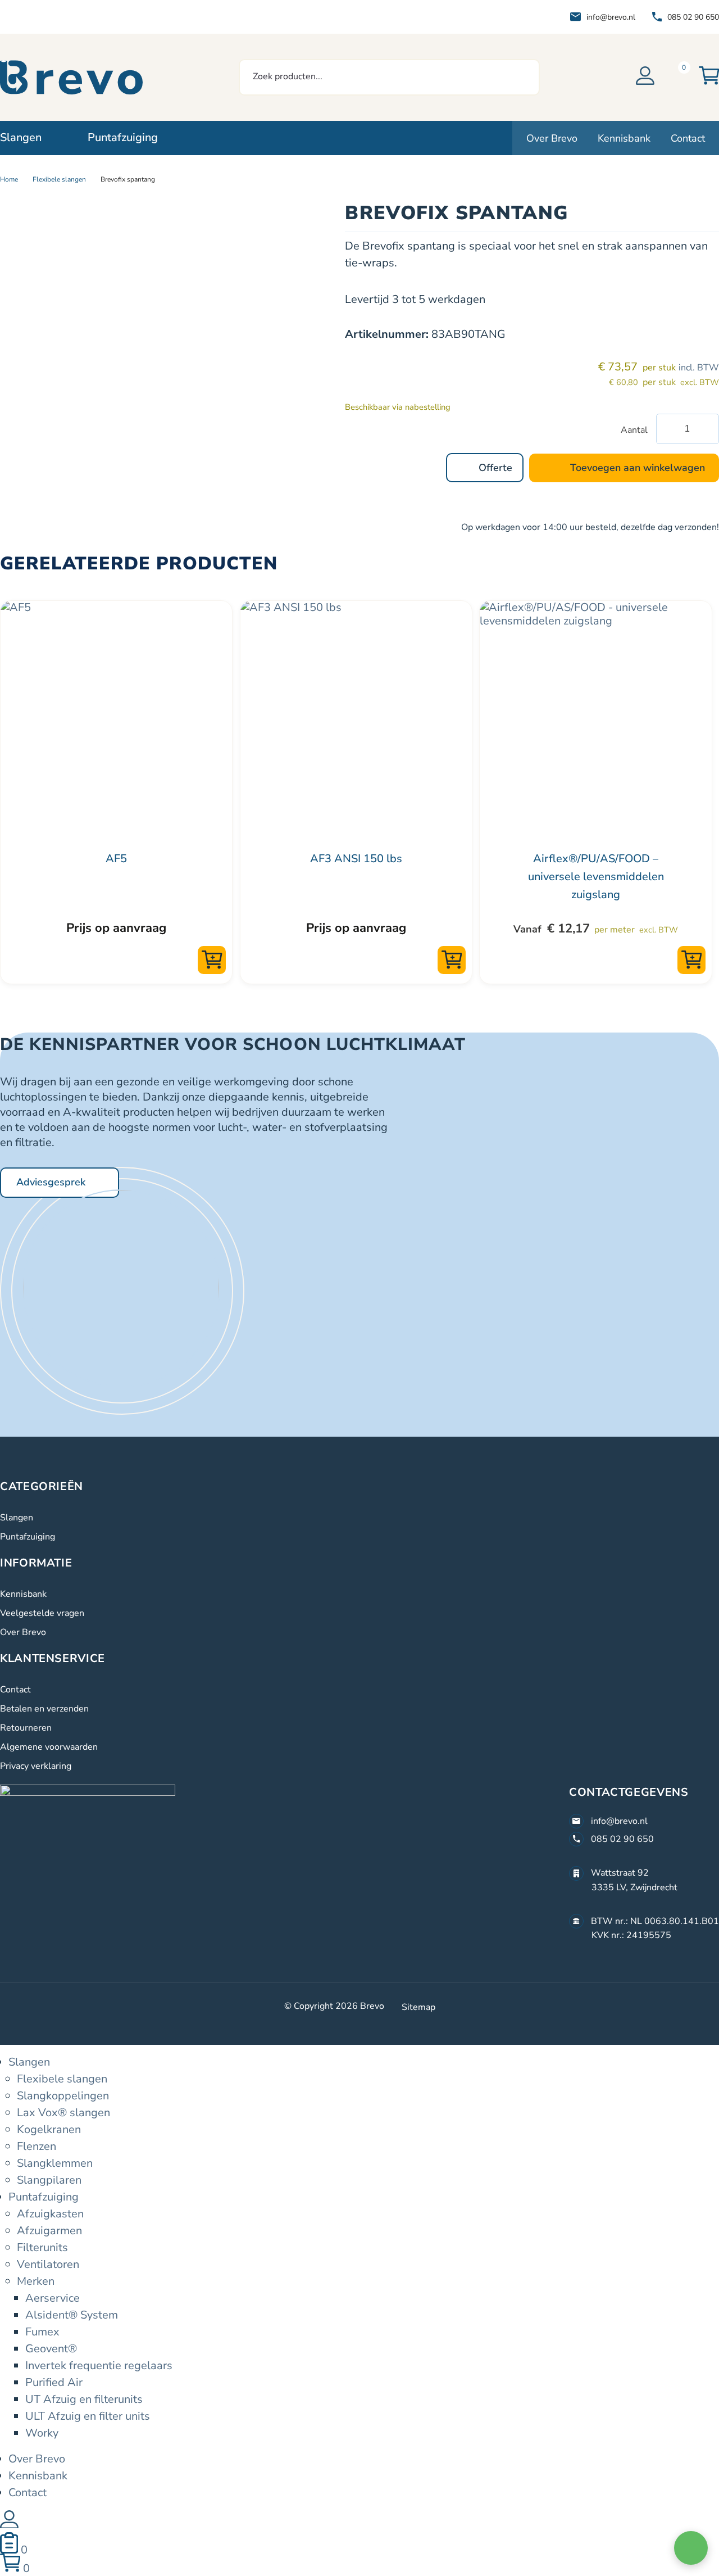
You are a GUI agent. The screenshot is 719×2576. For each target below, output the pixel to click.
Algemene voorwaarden (49, 1747)
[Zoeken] (519, 77)
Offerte (495, 468)
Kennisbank (23, 1594)
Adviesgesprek (51, 1182)
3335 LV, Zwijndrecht (634, 1887)
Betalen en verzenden (44, 1709)
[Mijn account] (645, 77)
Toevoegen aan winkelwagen (638, 468)
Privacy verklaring (36, 1766)
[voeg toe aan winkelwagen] (212, 960)
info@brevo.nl (611, 17)
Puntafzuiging (28, 1537)
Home (9, 179)
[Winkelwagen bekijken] (709, 77)
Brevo (372, 2006)
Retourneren (26, 1728)
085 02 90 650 (693, 17)
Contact (15, 1690)
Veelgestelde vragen (42, 1613)
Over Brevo (23, 1632)
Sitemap (418, 2007)
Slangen (17, 1518)
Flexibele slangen (59, 179)
